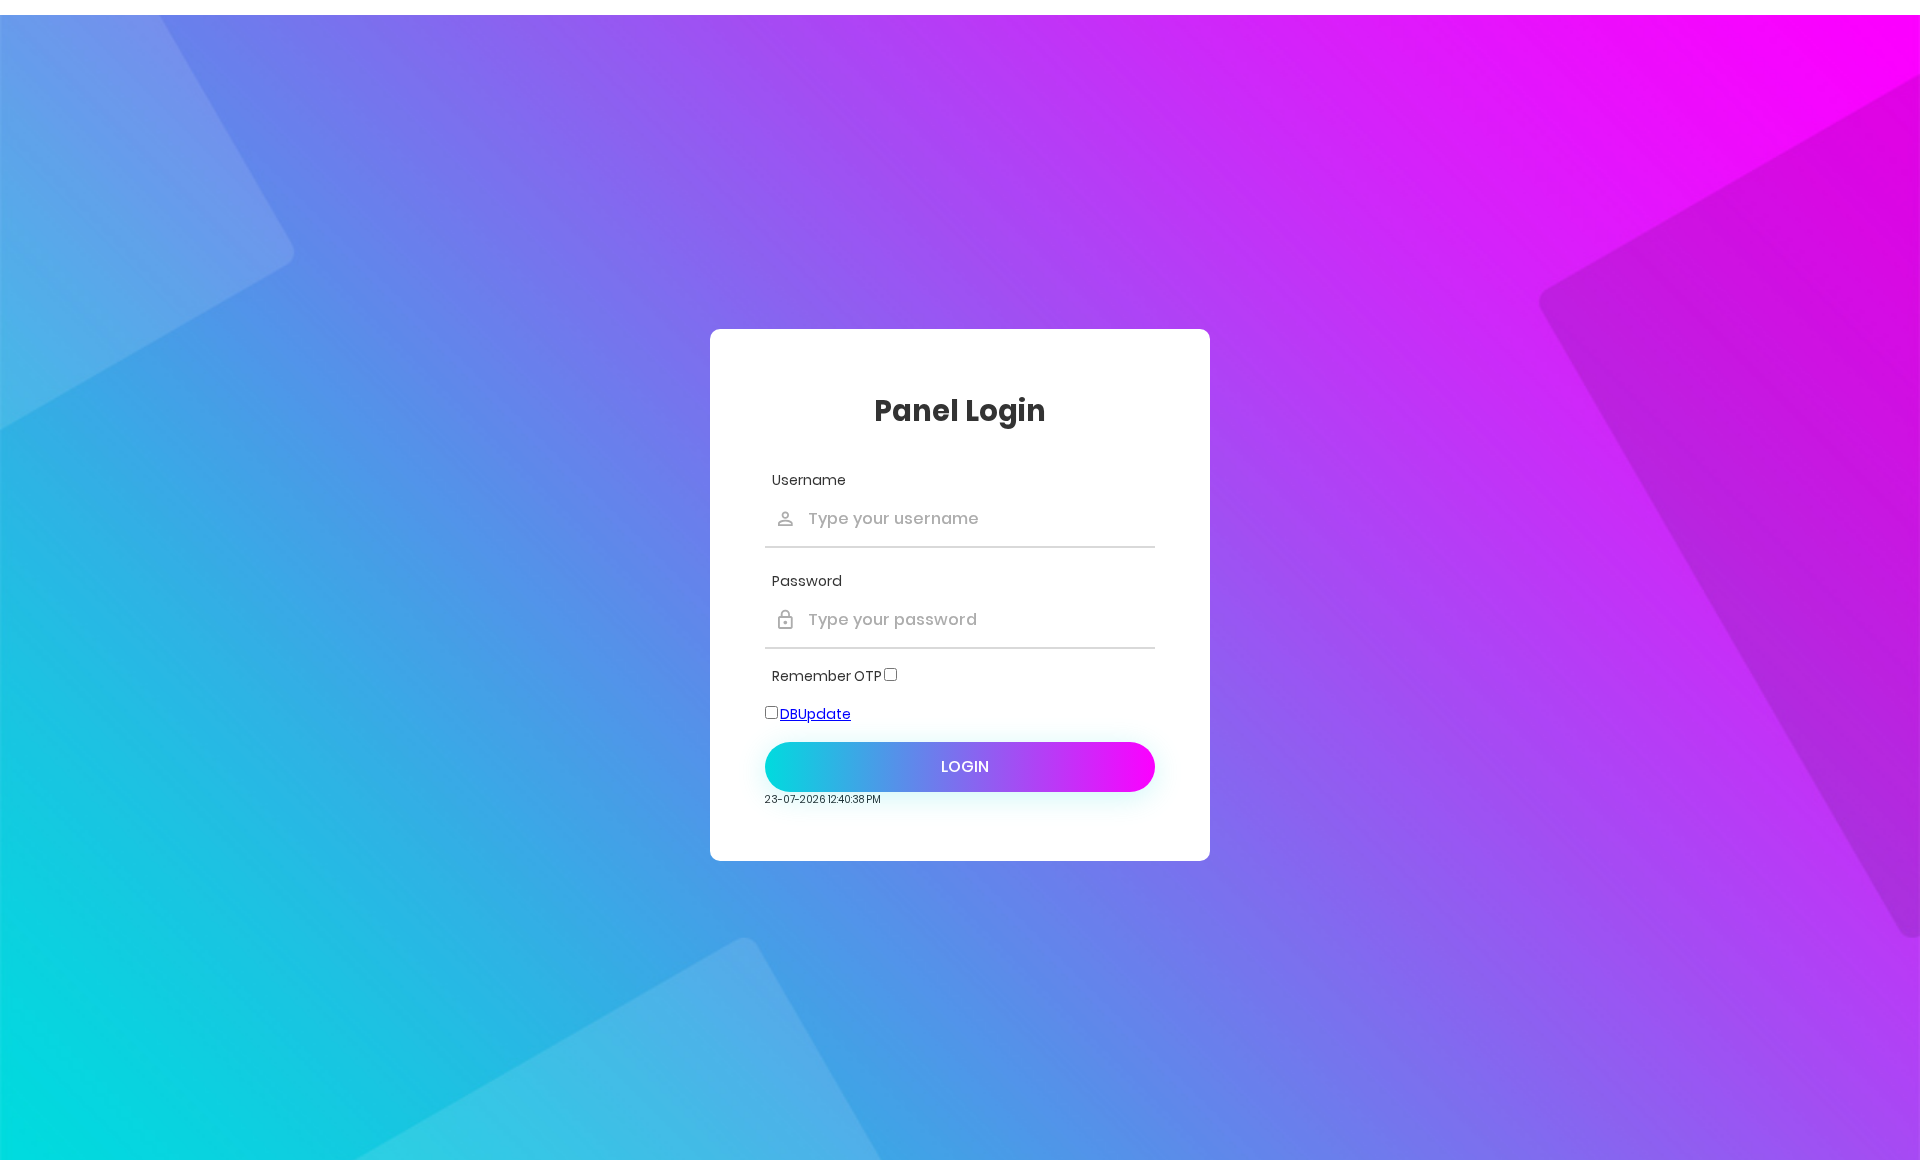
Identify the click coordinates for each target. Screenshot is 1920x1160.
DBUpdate (815, 714)
